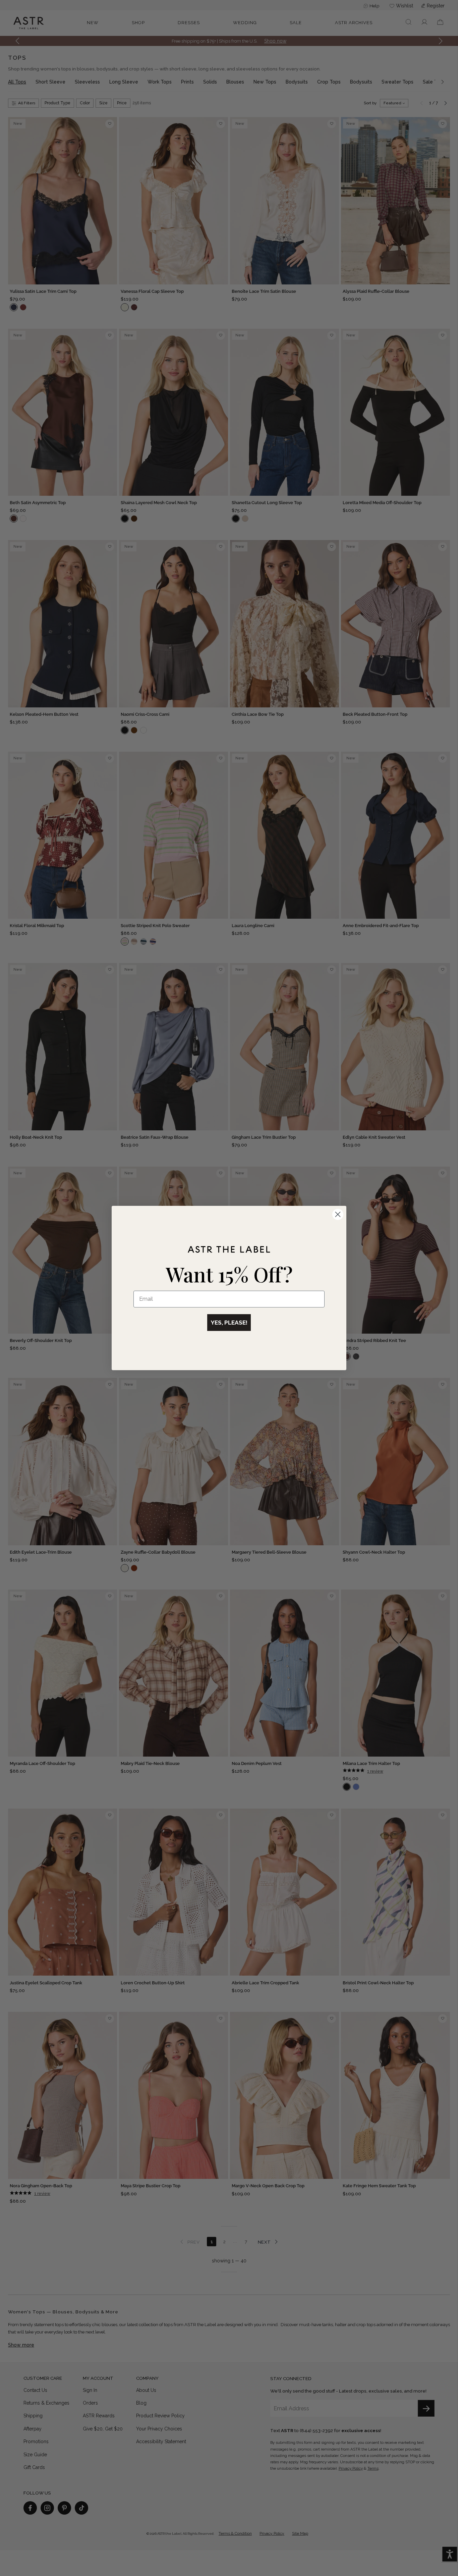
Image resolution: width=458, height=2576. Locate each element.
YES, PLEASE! (229, 1323)
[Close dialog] (338, 1214)
